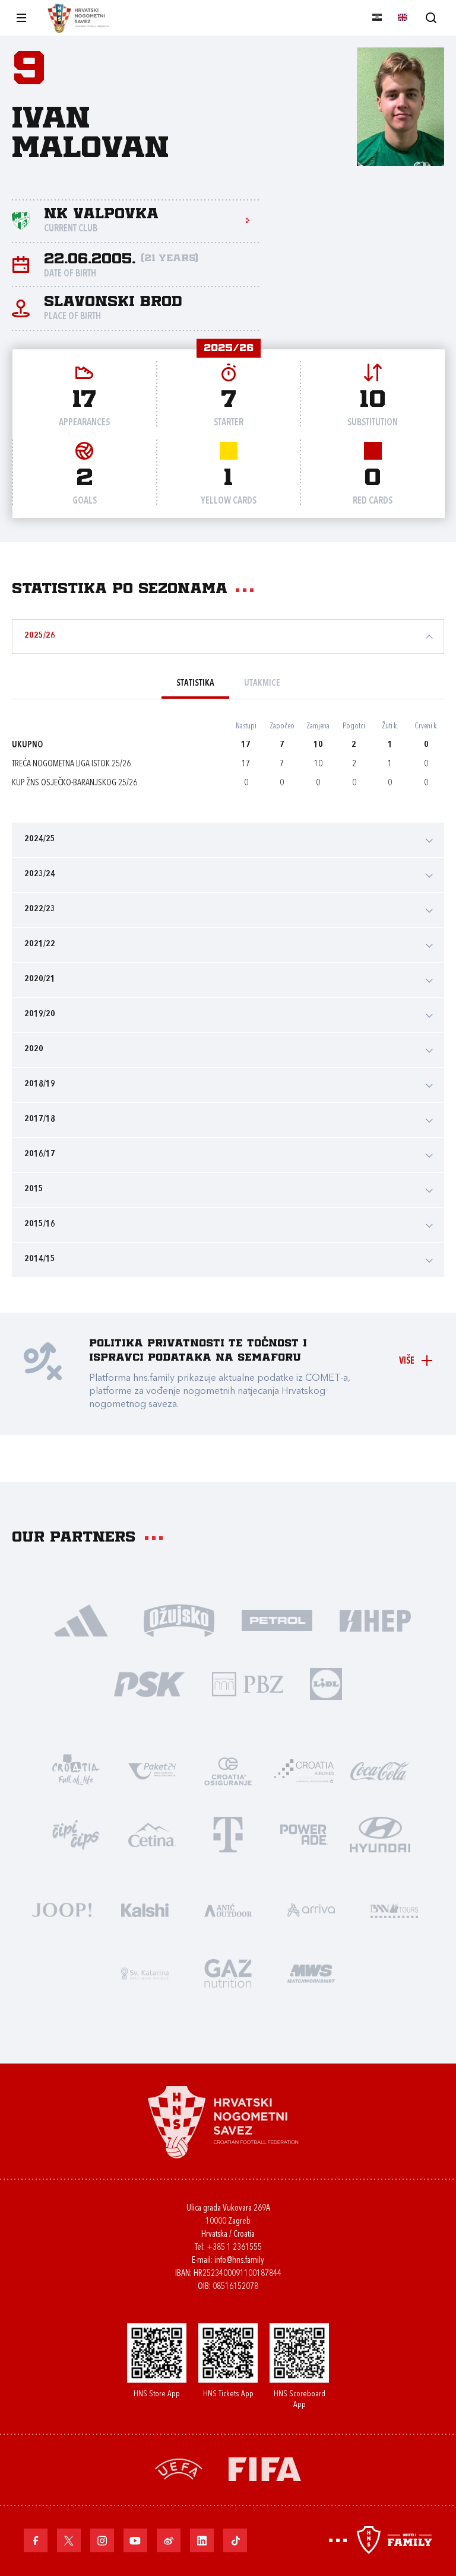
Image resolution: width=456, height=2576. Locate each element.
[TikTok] (235, 2540)
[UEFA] (179, 2468)
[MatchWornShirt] (311, 1972)
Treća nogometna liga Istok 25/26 (71, 764)
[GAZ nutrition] (228, 1972)
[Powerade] (304, 1834)
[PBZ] (247, 1683)
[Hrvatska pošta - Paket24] (152, 1770)
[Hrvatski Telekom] (228, 1834)
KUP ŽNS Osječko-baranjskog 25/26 (75, 783)
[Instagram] (102, 2540)
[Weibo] (169, 2540)
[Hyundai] (380, 1834)
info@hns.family (239, 2261)
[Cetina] (152, 1834)
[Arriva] (311, 1909)
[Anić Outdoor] (228, 1909)
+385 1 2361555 (234, 2248)
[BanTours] (394, 1909)
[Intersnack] (76, 1834)
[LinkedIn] (202, 2540)
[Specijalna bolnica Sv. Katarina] (145, 1972)
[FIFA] (265, 2468)
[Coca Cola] (380, 1770)
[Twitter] (69, 2540)
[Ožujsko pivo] (179, 1620)
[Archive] (431, 17)
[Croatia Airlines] (304, 1770)
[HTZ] (76, 1770)
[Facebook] (36, 2540)
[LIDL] (326, 1683)
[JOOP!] (62, 1909)
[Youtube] (135, 2540)
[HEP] (375, 1620)
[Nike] (81, 1620)
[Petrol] (277, 1620)
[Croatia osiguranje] (228, 1770)
